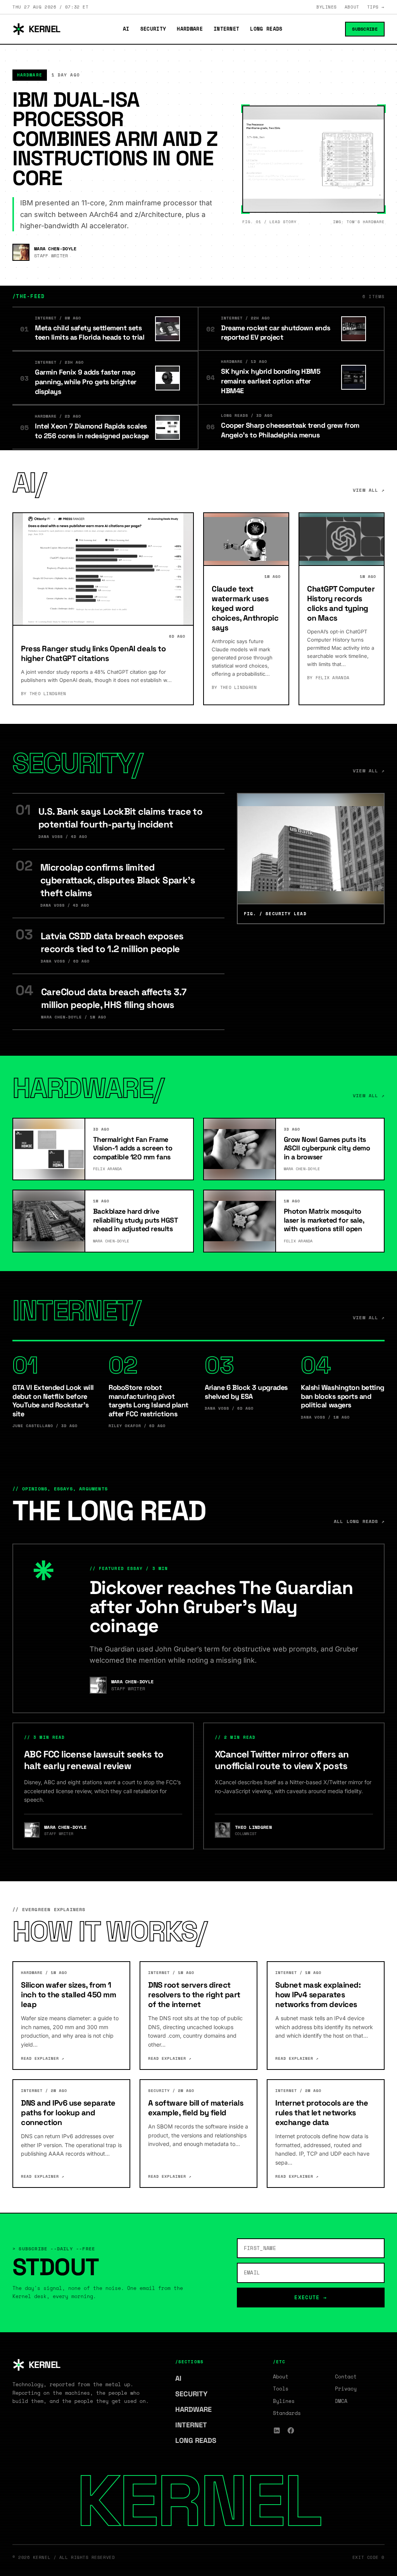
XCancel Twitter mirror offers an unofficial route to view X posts (282, 1760)
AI (126, 29)
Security (153, 29)
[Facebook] (291, 2430)
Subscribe (365, 29)
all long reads (359, 1521)
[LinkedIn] (277, 2430)
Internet (227, 29)
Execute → (311, 2297)
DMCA (341, 2401)
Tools (281, 2389)
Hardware (190, 29)
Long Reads (266, 29)
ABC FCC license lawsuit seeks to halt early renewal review (94, 1760)
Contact (346, 2377)
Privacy (346, 2389)
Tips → (376, 7)
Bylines (327, 7)
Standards (287, 2413)
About (352, 7)
